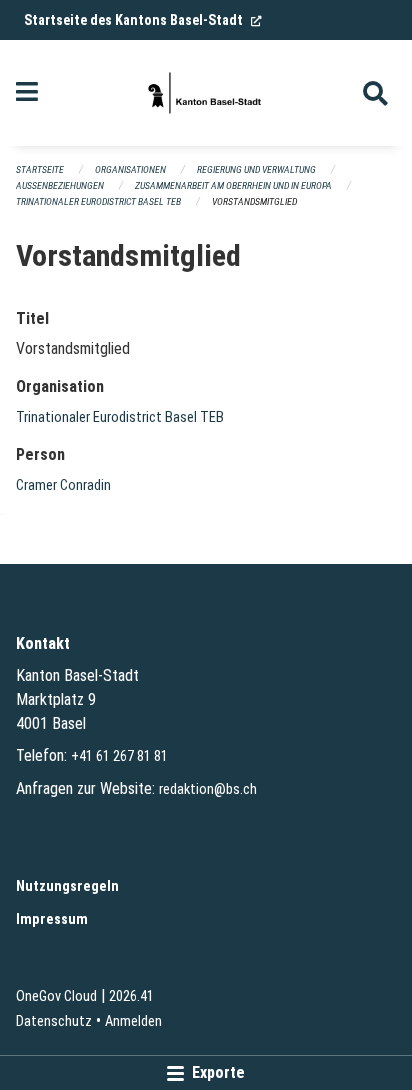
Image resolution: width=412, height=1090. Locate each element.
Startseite (40, 169)
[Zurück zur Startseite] (206, 93)
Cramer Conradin (63, 485)
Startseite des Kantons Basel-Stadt (143, 20)
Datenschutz (54, 1021)
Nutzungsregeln (67, 886)
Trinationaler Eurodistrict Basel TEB (98, 201)
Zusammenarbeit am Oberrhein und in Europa (233, 185)
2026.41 (131, 996)
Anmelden (133, 1021)
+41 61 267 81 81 (119, 756)
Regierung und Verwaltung (256, 169)
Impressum (52, 919)
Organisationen (130, 169)
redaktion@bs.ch (208, 789)
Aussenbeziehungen (60, 185)
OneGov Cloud (56, 996)
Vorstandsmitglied (254, 201)
